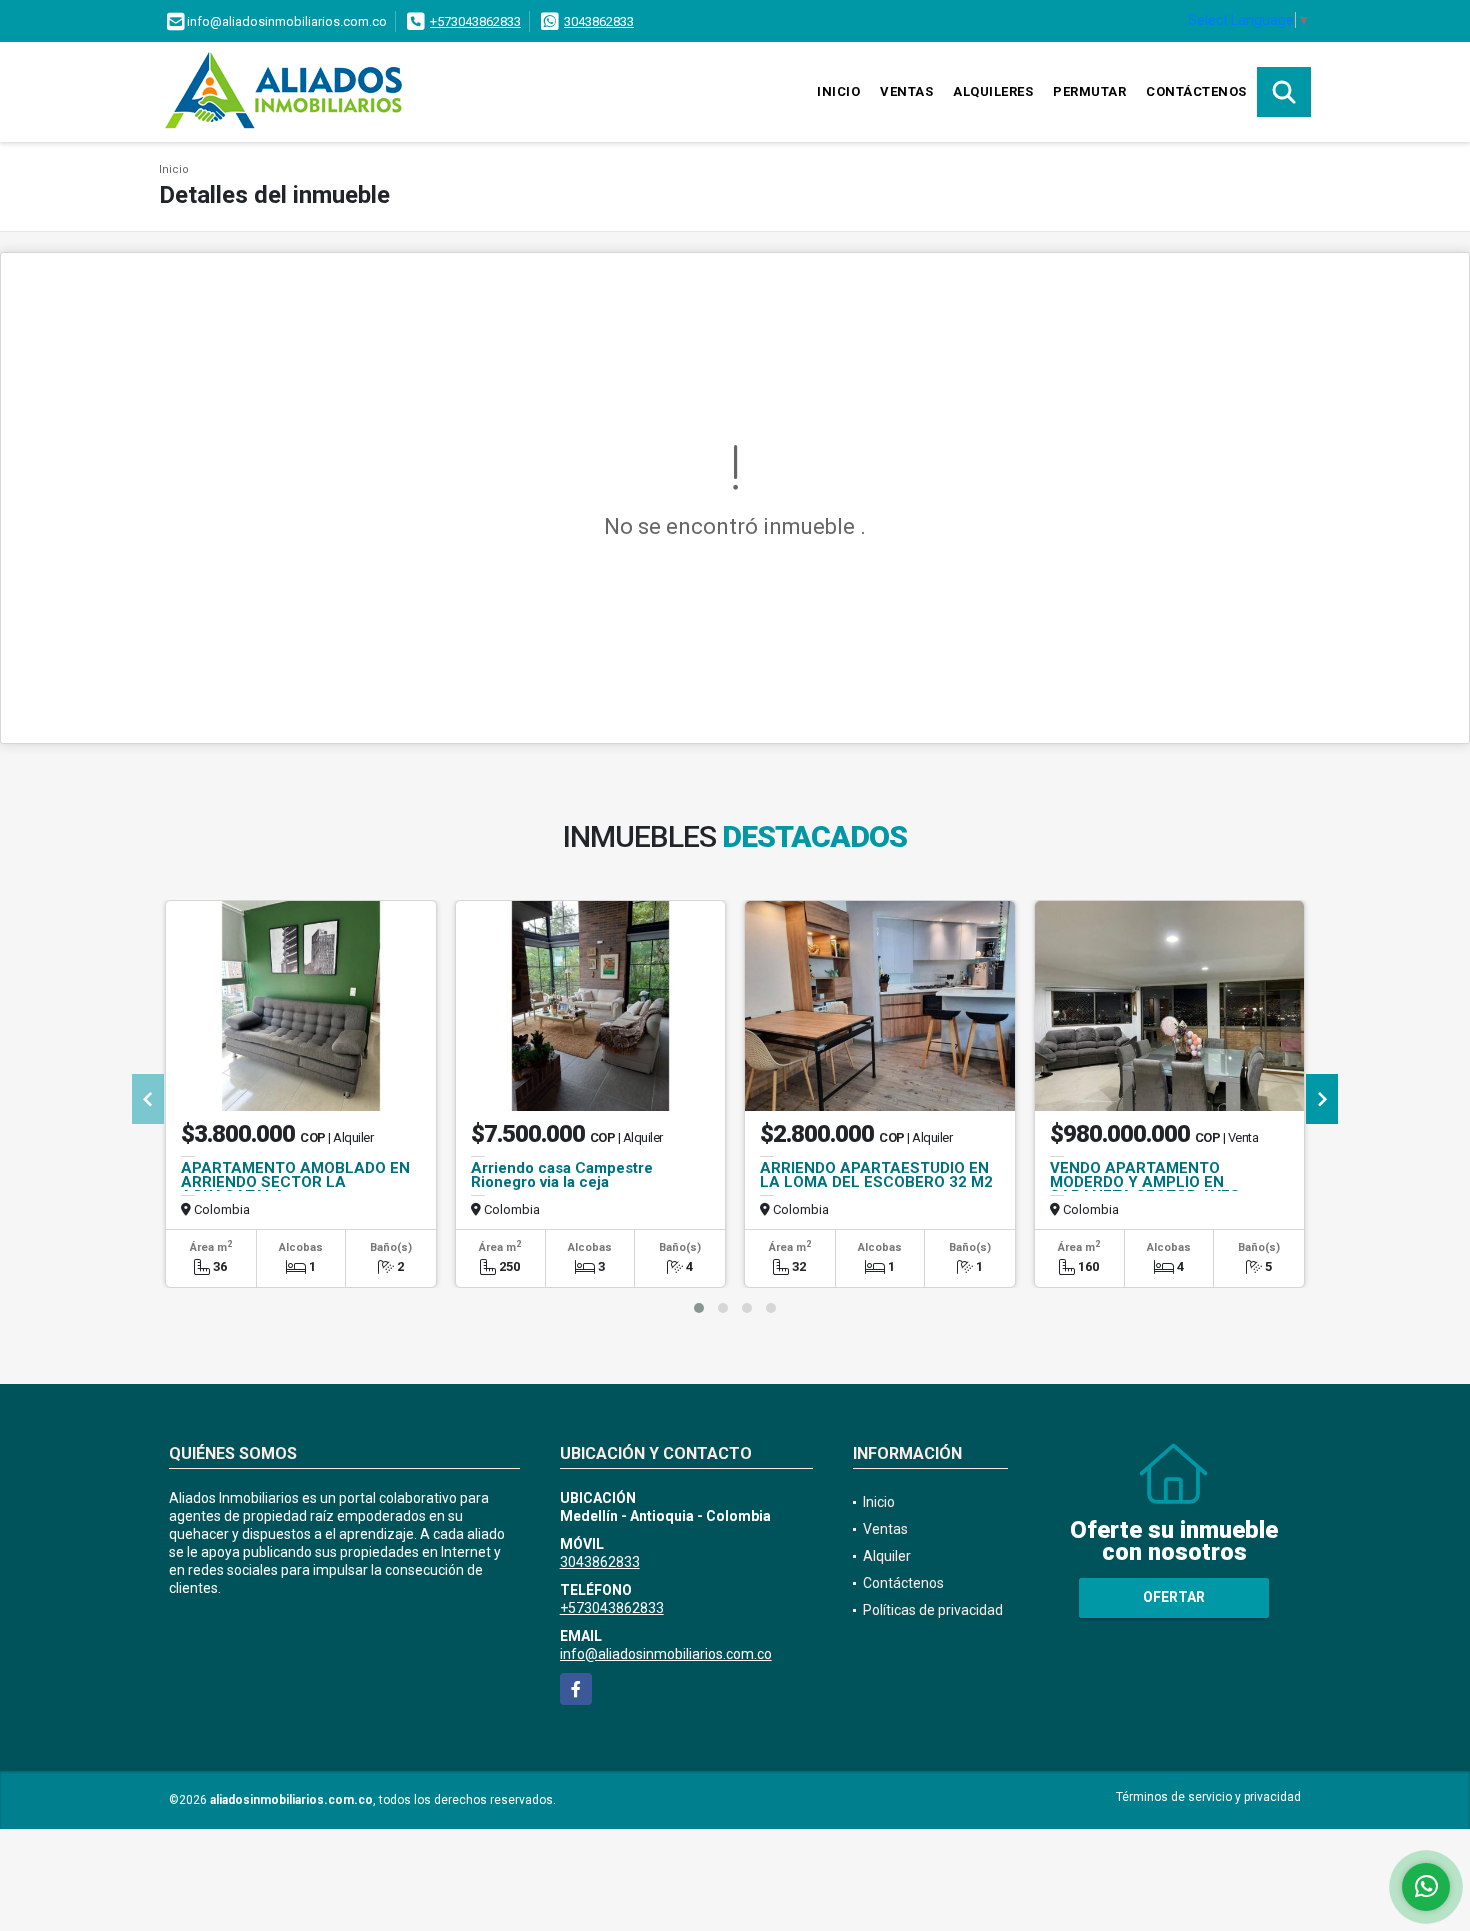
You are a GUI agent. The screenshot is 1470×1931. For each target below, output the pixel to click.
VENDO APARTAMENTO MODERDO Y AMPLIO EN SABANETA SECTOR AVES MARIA (1145, 1189)
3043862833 (599, 21)
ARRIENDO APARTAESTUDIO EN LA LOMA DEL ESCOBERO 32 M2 (876, 1175)
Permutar (1089, 91)
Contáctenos (1196, 91)
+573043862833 (475, 21)
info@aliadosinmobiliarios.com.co (666, 1654)
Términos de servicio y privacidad (1208, 1797)
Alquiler (887, 1556)
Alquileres (993, 91)
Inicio (838, 91)
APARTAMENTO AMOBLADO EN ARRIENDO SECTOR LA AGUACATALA (295, 1182)
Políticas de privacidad (933, 1610)
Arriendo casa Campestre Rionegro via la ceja (562, 1175)
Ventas (906, 91)
